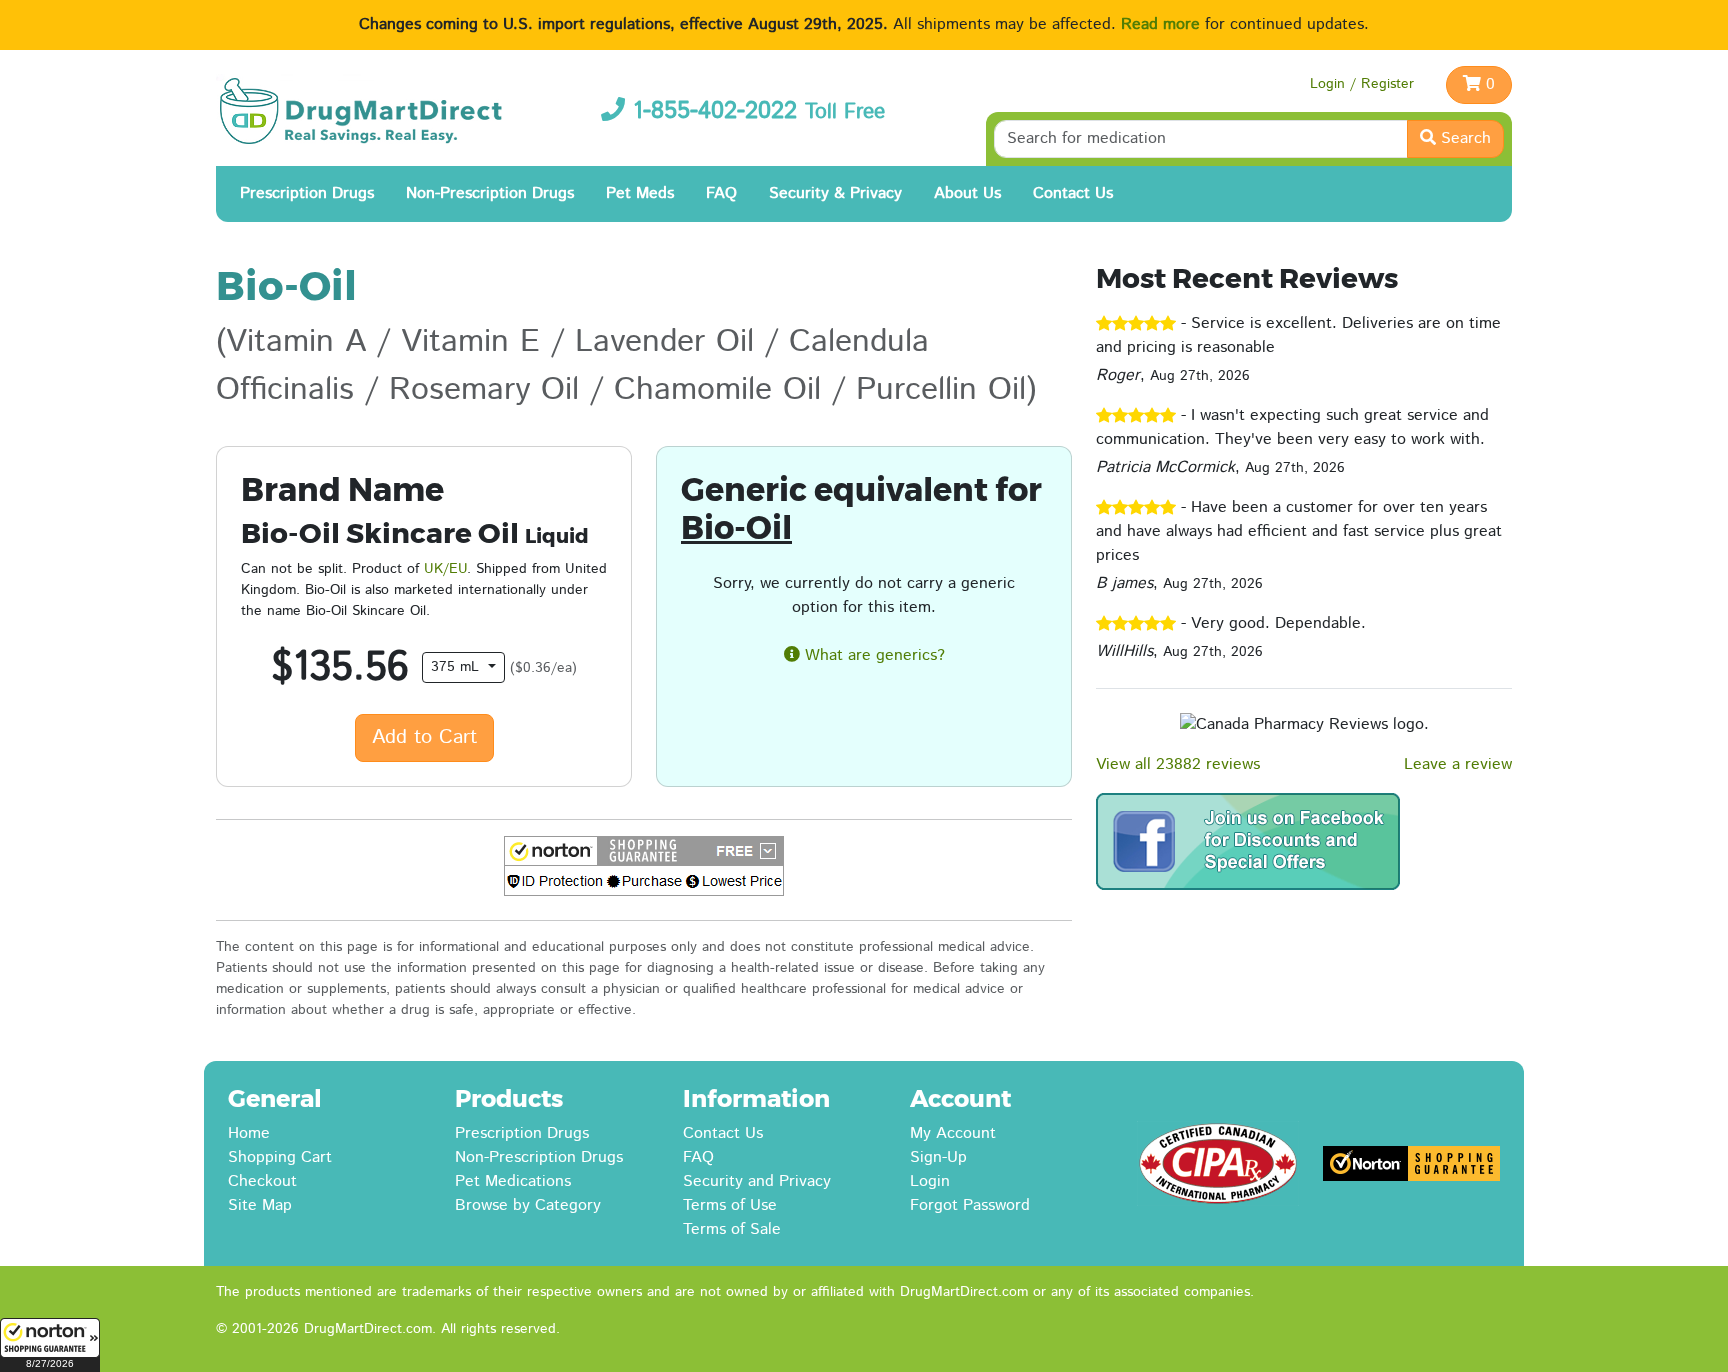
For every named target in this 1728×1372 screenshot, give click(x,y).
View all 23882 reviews (1178, 764)
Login (930, 1181)
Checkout (262, 1181)
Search (1463, 138)
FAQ (721, 193)
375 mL (457, 667)
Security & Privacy (835, 193)
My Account (953, 1133)
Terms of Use (730, 1205)
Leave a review (1458, 764)
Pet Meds (640, 193)
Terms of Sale (732, 1229)
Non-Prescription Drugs (490, 193)
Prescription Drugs (307, 193)
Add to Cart (424, 737)
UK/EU (445, 569)
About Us (967, 193)
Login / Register (1362, 84)
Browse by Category (528, 1205)
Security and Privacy (757, 1181)
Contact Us (1073, 193)
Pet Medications (513, 1181)
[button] (50, 1345)
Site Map (260, 1205)
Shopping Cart (280, 1157)
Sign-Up (938, 1157)
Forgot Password (970, 1205)
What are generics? (872, 655)
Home (249, 1133)
